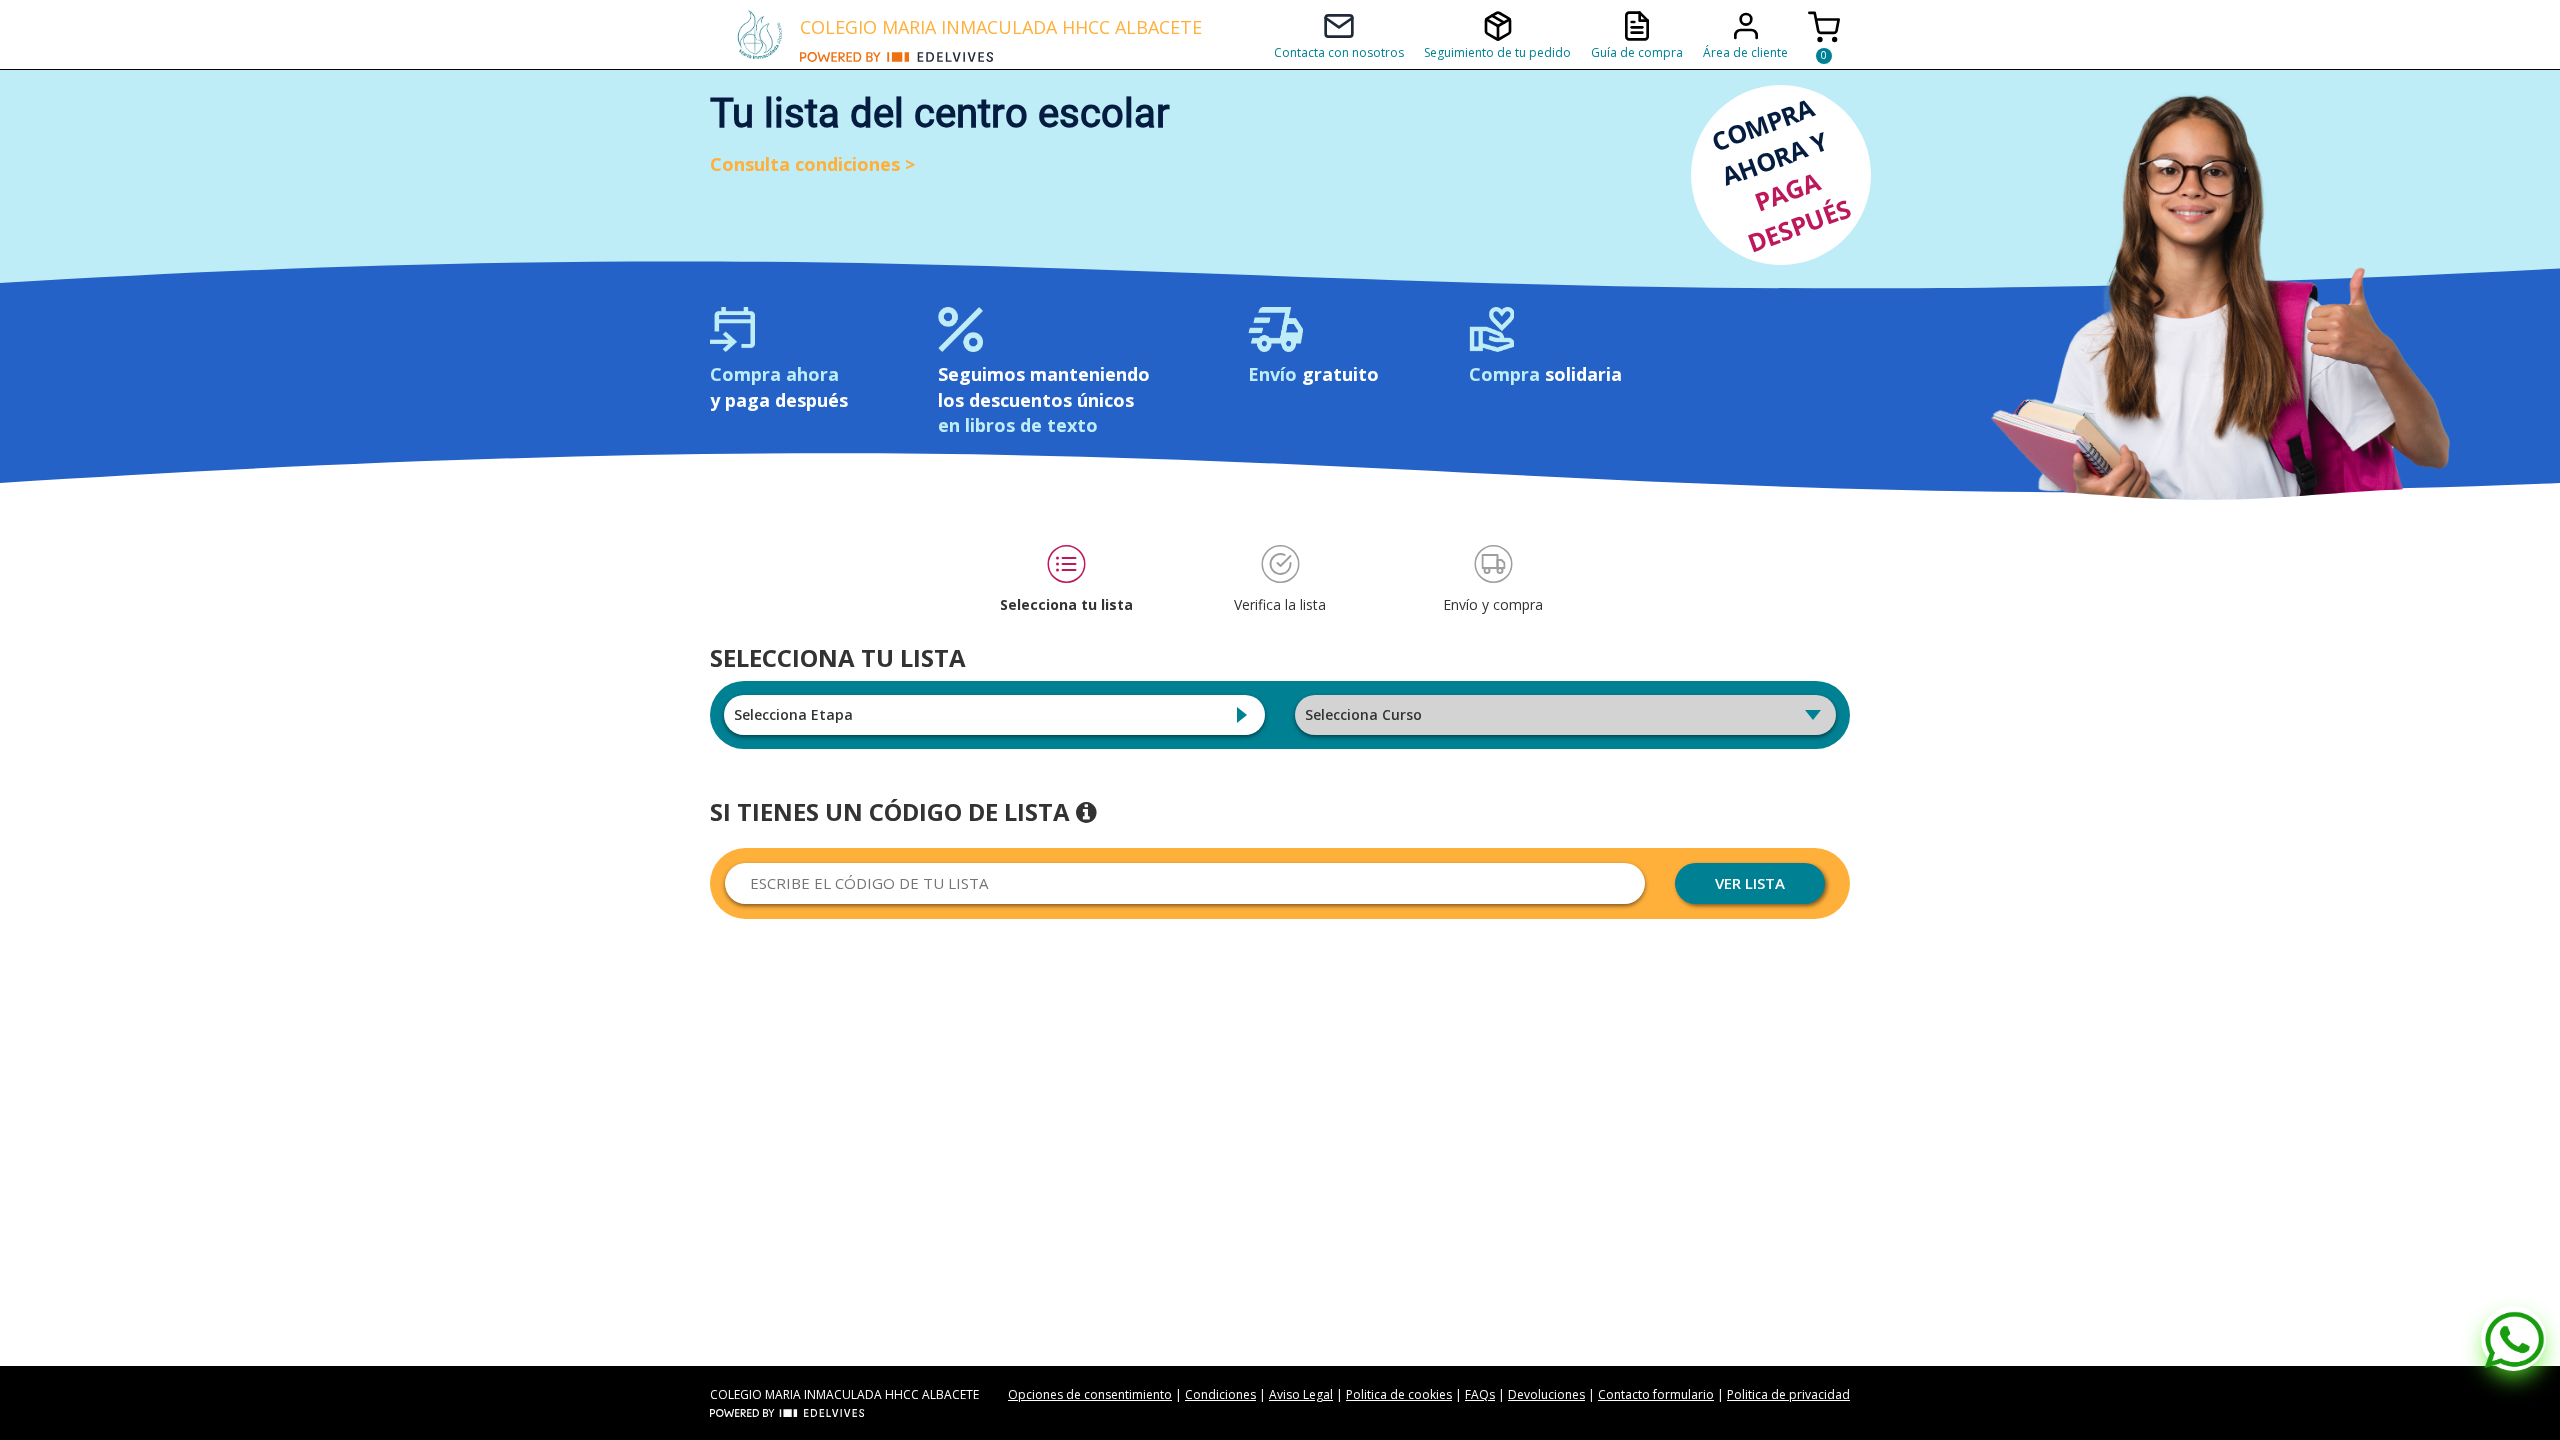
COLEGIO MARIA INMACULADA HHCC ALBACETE (1001, 27)
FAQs (1480, 1394)
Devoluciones (1546, 1394)
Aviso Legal (1301, 1394)
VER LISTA (1750, 883)
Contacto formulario (1656, 1394)
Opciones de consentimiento (1090, 1394)
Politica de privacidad (1788, 1394)
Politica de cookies (1399, 1394)
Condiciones (1220, 1394)
